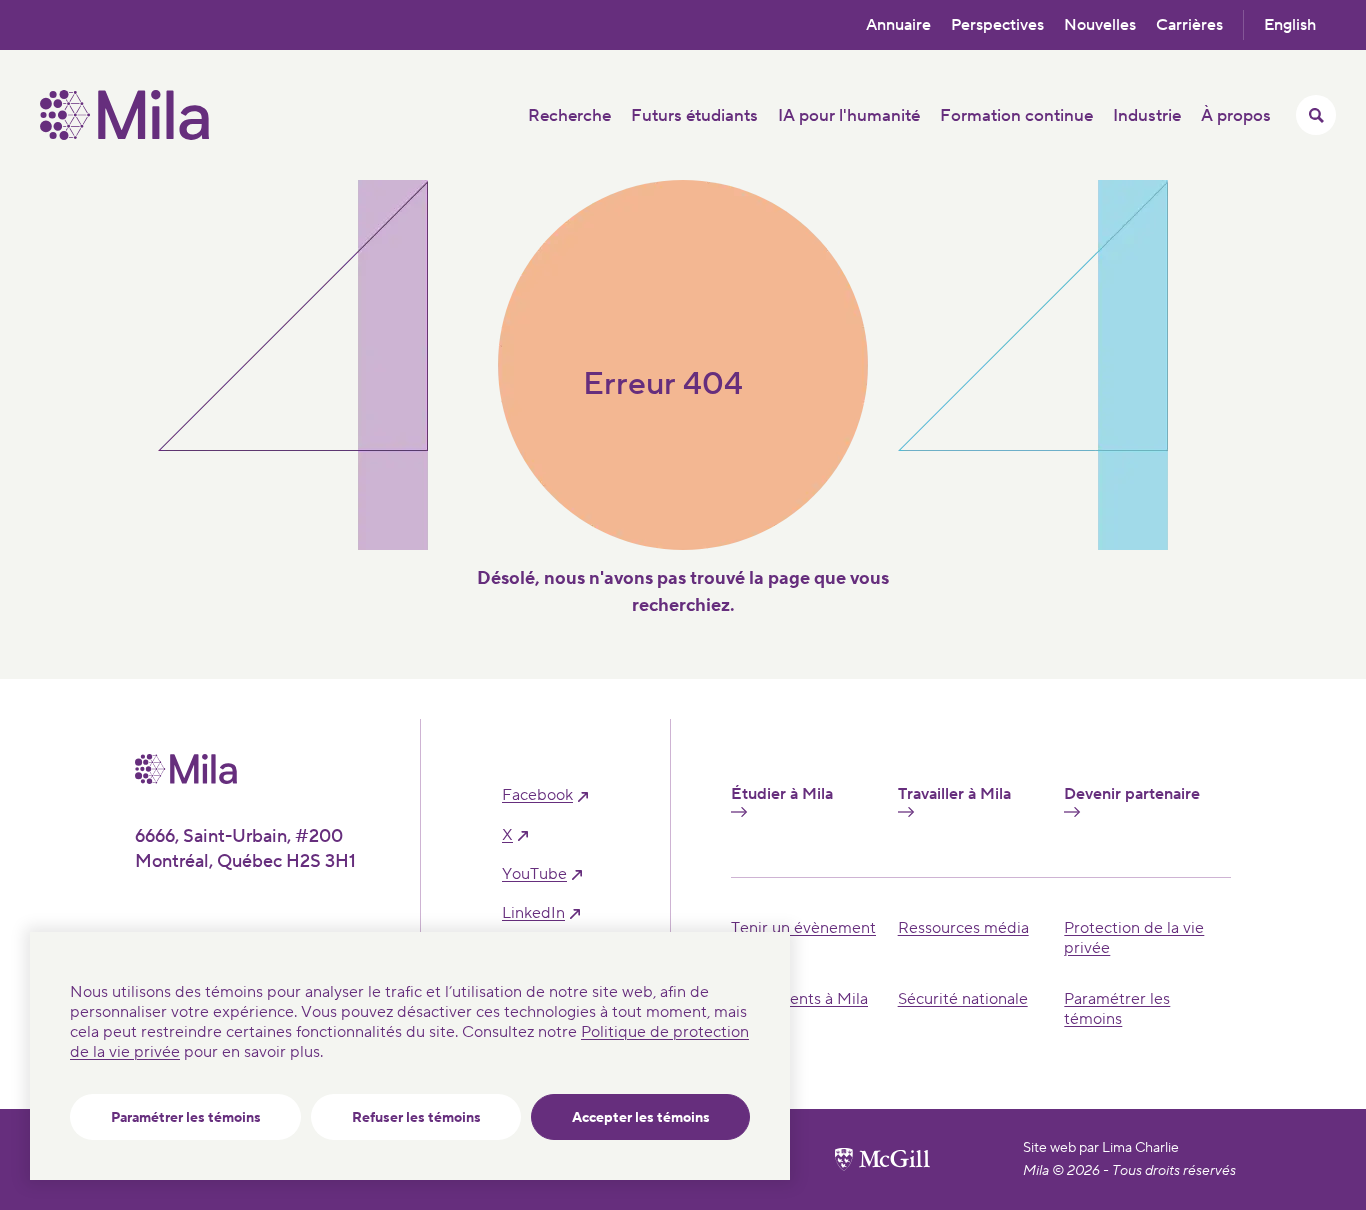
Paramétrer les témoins (186, 1118)
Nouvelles (1100, 25)
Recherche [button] (569, 116)
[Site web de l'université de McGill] (882, 1159)
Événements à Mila (799, 999)
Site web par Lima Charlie (1101, 1148)
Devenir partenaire (1132, 794)
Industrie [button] (1147, 116)
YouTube (534, 874)
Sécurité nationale (963, 999)
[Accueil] (124, 135)
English (1290, 25)
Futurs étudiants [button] (694, 116)
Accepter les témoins (641, 1118)
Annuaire (898, 25)
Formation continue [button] (1016, 116)
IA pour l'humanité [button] (849, 116)
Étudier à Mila (782, 794)
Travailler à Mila (954, 794)
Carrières (1189, 25)
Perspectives (997, 25)
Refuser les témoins (416, 1118)
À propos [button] (1236, 116)
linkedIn (533, 913)
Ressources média (963, 928)
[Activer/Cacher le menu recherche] (1316, 115)
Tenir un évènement (803, 928)
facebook (537, 795)
